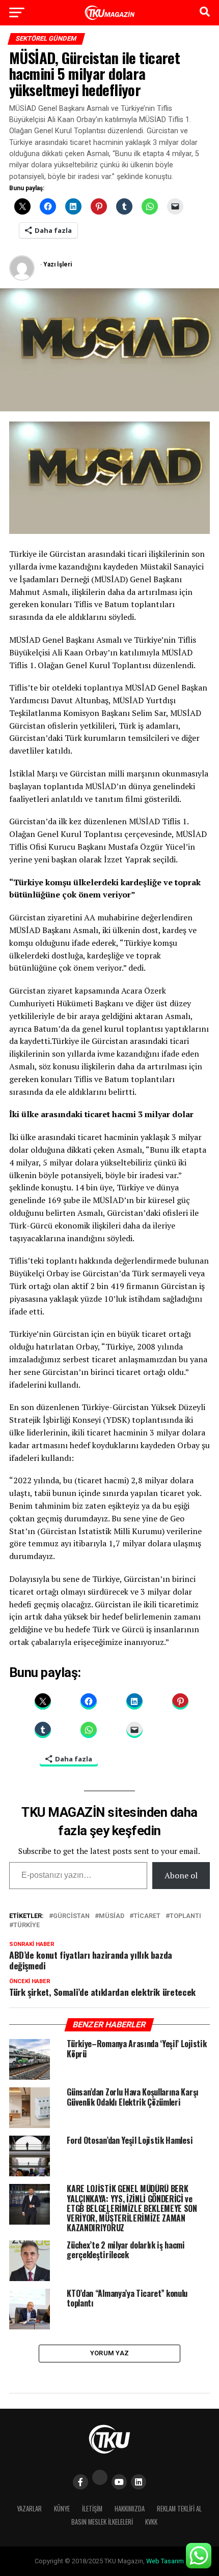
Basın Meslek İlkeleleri (102, 2522)
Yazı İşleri (58, 264)
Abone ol (181, 1875)
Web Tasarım (165, 2561)
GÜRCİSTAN (71, 1916)
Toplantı (185, 1916)
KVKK (151, 2522)
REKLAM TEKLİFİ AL (179, 2509)
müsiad (112, 1916)
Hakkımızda (130, 2509)
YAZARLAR (29, 2509)
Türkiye (26, 1925)
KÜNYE (62, 2509)
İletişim (92, 2509)
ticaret (147, 1916)
